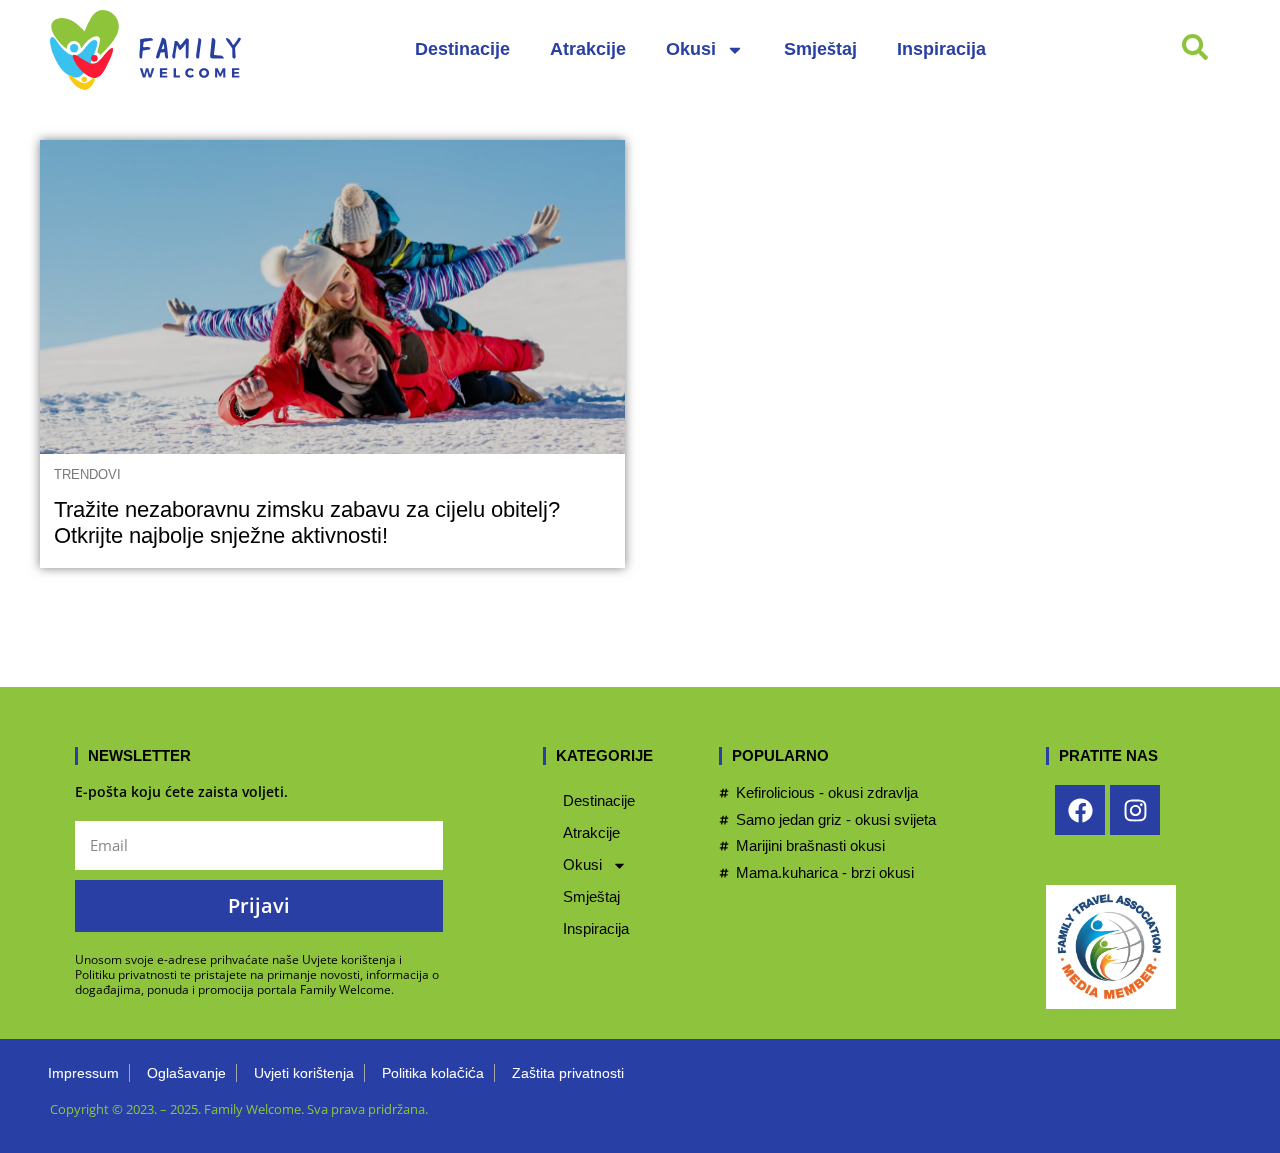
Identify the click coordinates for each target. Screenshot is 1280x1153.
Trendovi (87, 474)
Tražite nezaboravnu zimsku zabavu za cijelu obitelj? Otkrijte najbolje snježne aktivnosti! (307, 522)
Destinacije (462, 49)
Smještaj (820, 49)
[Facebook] (1080, 810)
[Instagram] (1135, 810)
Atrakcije (588, 49)
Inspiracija (941, 49)
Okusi (691, 49)
